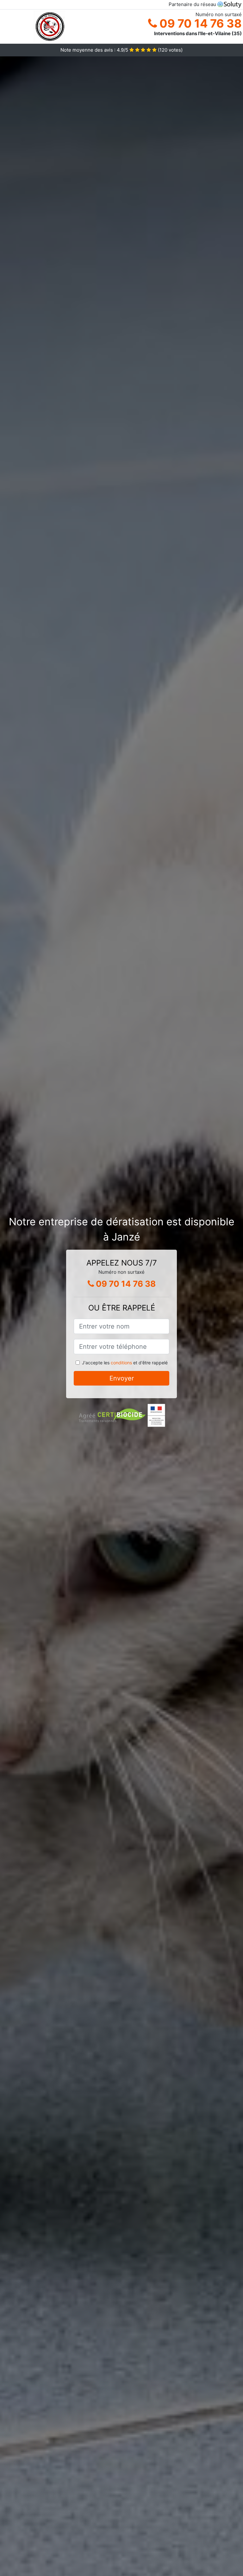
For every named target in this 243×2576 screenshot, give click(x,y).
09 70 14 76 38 (199, 23)
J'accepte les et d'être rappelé (125, 1363)
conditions (121, 1363)
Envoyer (122, 1378)
